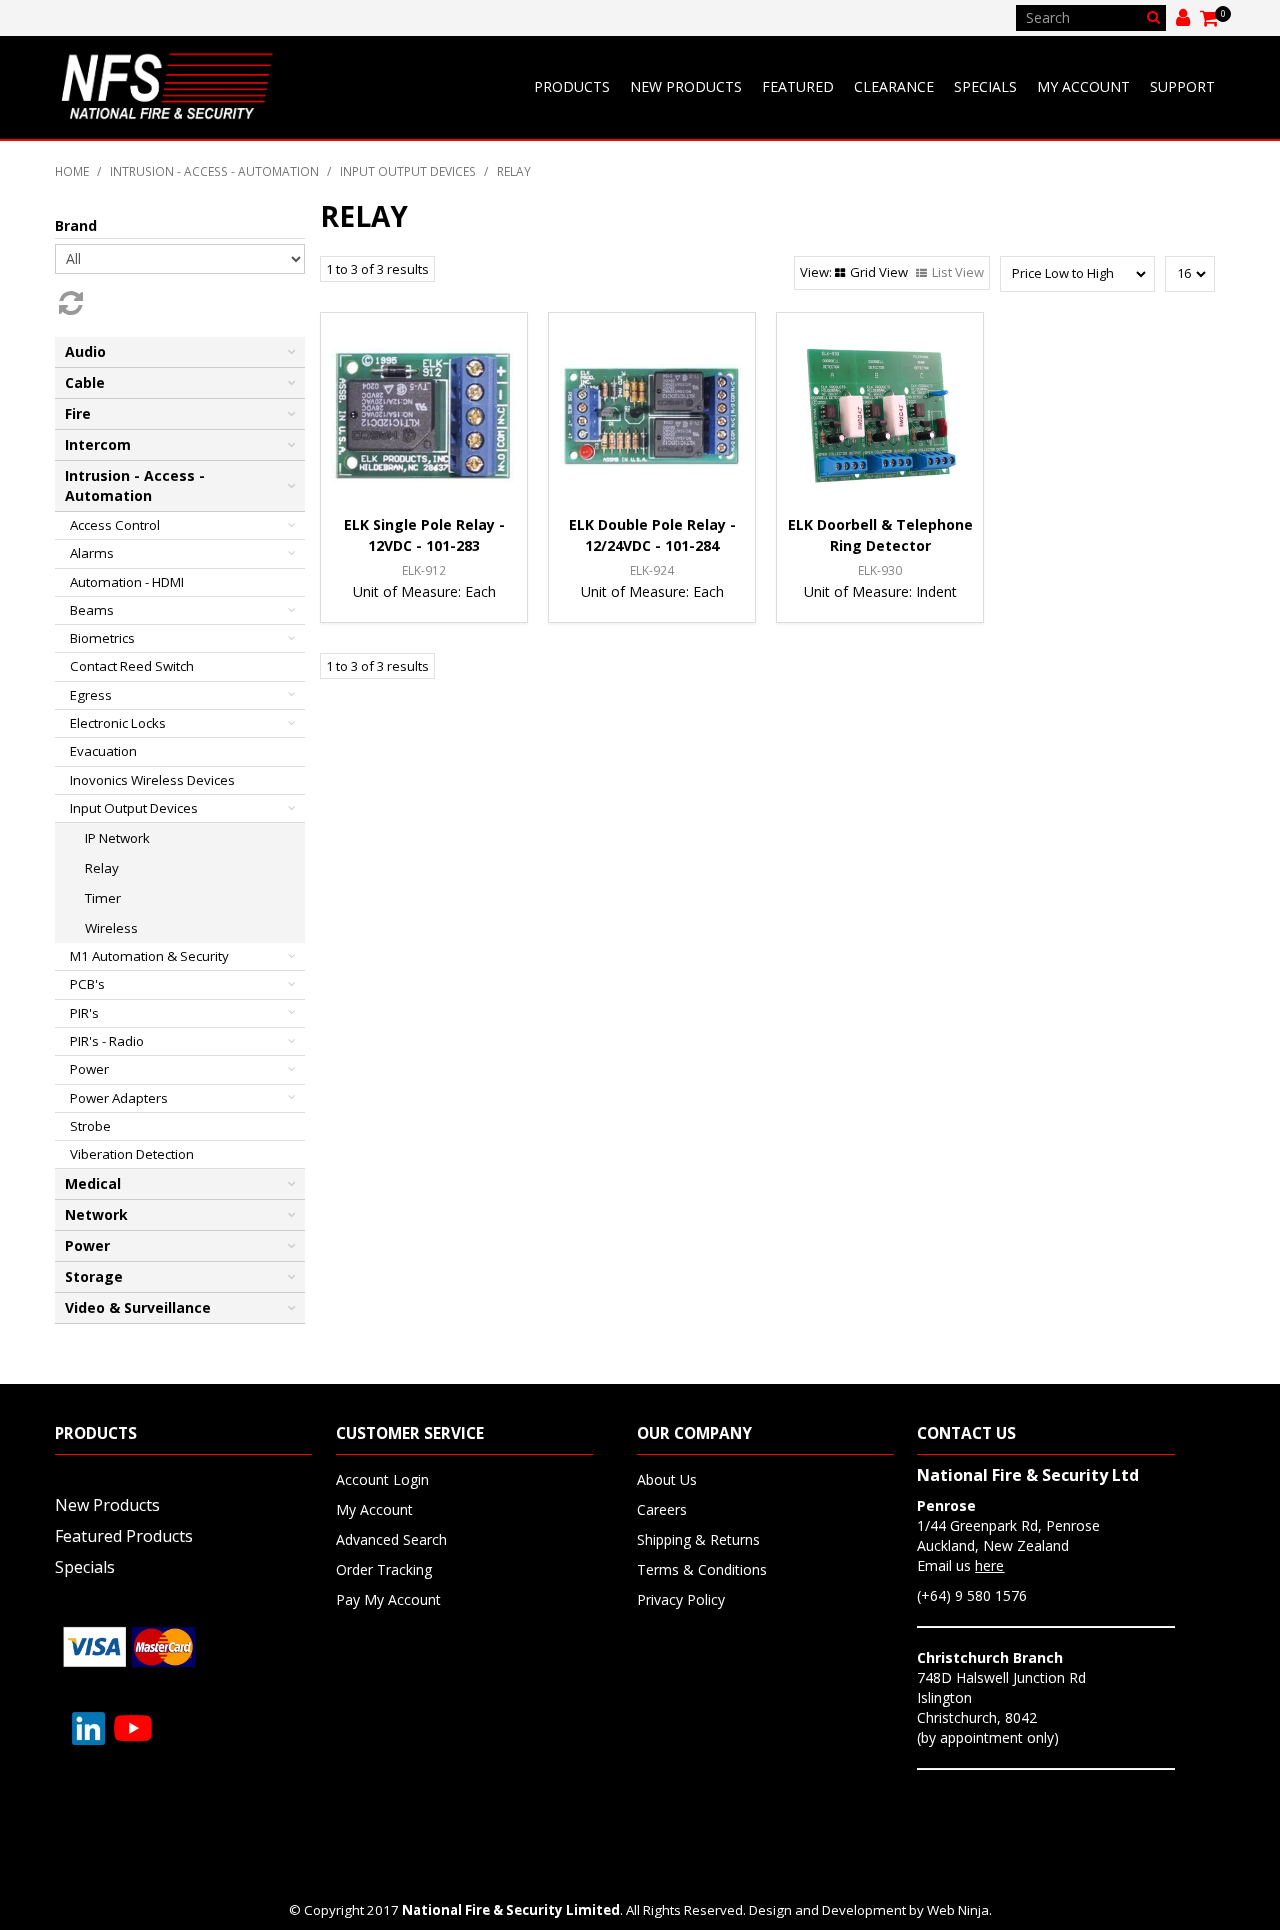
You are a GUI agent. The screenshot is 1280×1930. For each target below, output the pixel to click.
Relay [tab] (102, 868)
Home (72, 171)
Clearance (894, 86)
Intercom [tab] (98, 444)
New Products (686, 86)
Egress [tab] (91, 695)
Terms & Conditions (702, 1569)
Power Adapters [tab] (119, 1098)
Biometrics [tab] (102, 638)
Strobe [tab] (90, 1126)
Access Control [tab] (115, 525)
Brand (76, 225)
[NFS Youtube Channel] (133, 1726)
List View (958, 272)
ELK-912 (424, 570)
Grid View (879, 272)
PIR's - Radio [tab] (107, 1041)
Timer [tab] (103, 898)
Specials (985, 86)
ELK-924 (652, 570)
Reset (69, 303)
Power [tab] (89, 1069)
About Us (667, 1479)
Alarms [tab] (92, 553)
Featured (798, 86)
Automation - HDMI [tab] (127, 582)
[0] (1210, 18)
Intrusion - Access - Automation (214, 171)
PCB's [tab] (87, 984)
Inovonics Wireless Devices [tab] (152, 780)
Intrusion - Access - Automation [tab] (135, 485)
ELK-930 (880, 570)
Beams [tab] (92, 610)
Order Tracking (384, 1569)
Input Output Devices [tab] (134, 808)
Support (1182, 86)
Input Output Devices (408, 171)
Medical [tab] (93, 1183)
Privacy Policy (681, 1599)
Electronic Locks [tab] (118, 723)
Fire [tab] (78, 413)
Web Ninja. (959, 1910)
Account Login (382, 1479)
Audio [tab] (85, 351)
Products (572, 86)
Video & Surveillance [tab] (138, 1307)
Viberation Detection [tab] (132, 1154)
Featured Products (124, 1536)
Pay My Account (388, 1599)
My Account (1083, 86)
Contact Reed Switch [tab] (132, 666)
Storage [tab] (94, 1276)
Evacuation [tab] (103, 751)
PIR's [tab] (84, 1013)
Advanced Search (391, 1539)
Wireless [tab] (111, 928)
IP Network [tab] (117, 838)
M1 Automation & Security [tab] (149, 956)
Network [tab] (96, 1214)
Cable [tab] (85, 382)
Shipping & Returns (698, 1539)
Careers (662, 1509)
